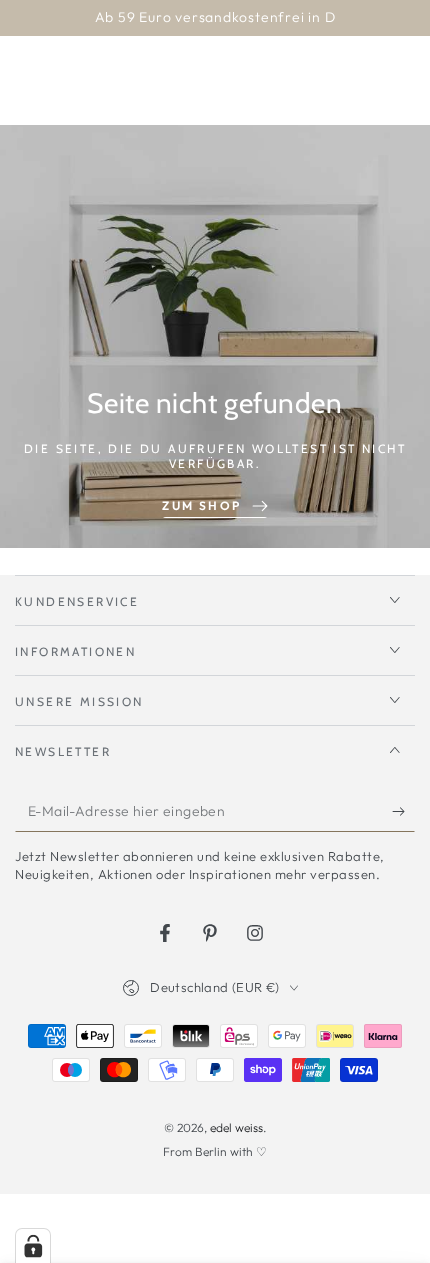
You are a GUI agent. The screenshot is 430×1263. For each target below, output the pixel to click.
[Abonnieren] (403, 812)
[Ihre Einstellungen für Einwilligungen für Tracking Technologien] (33, 1246)
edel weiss (236, 1127)
